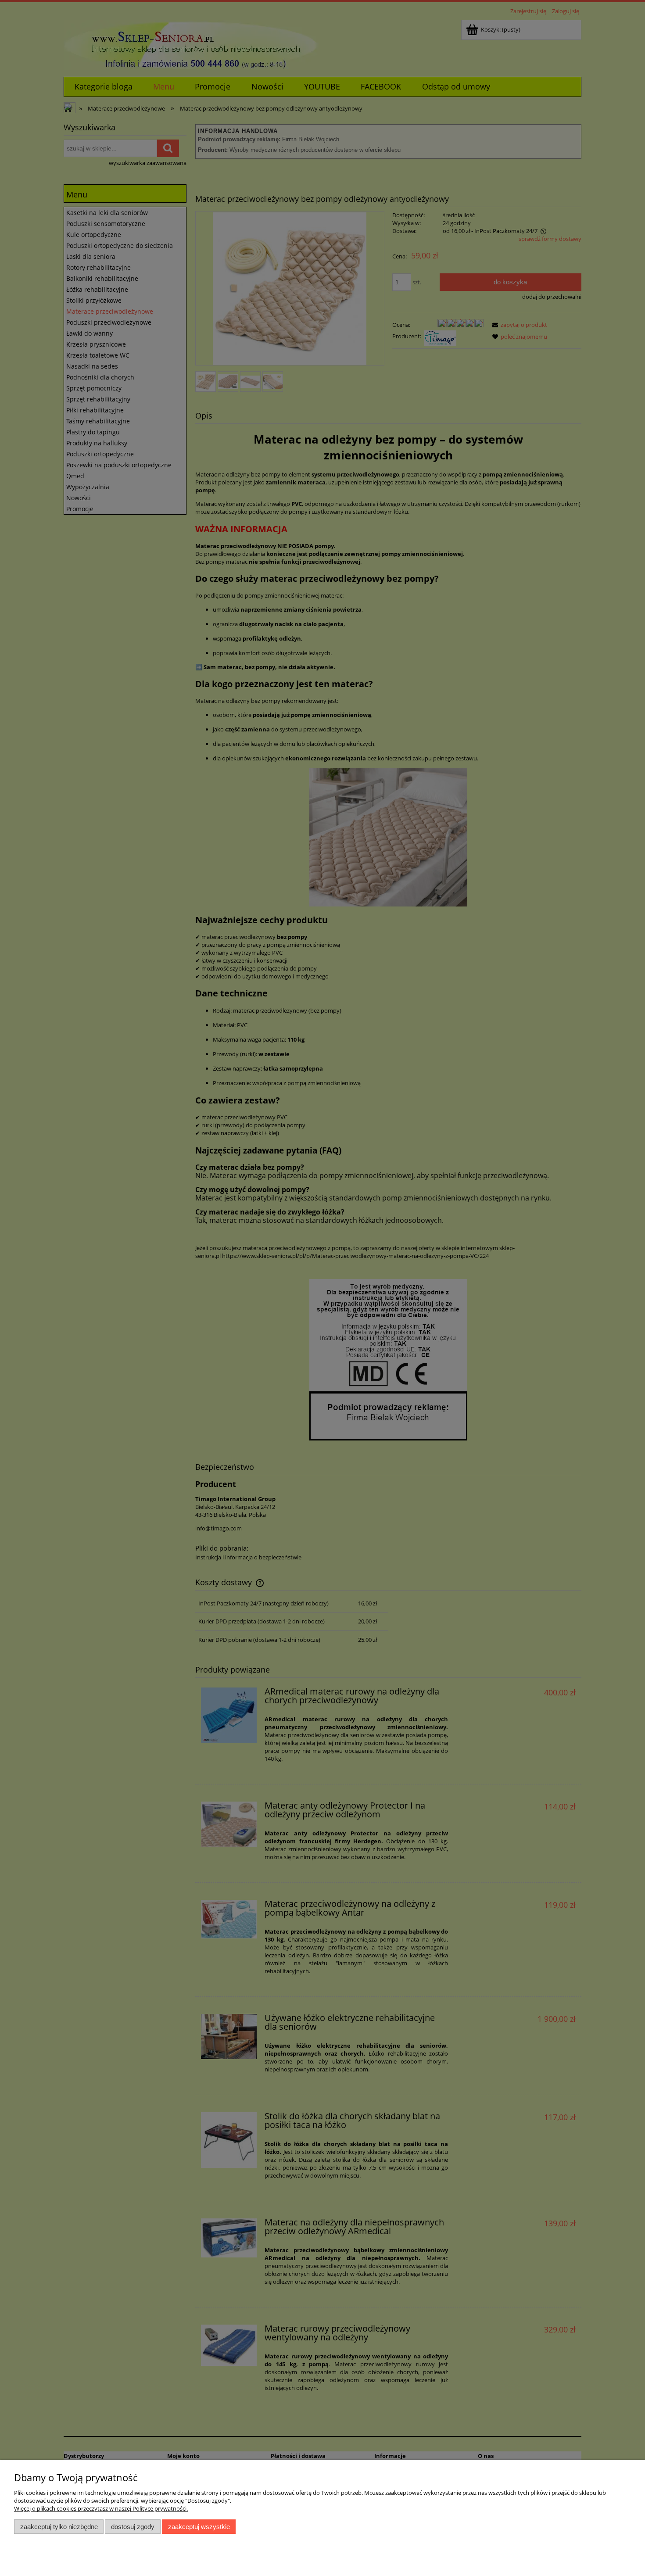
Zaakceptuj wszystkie (199, 2527)
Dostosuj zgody (133, 2527)
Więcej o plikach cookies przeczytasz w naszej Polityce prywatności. (101, 2508)
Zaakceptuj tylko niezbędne (59, 2527)
